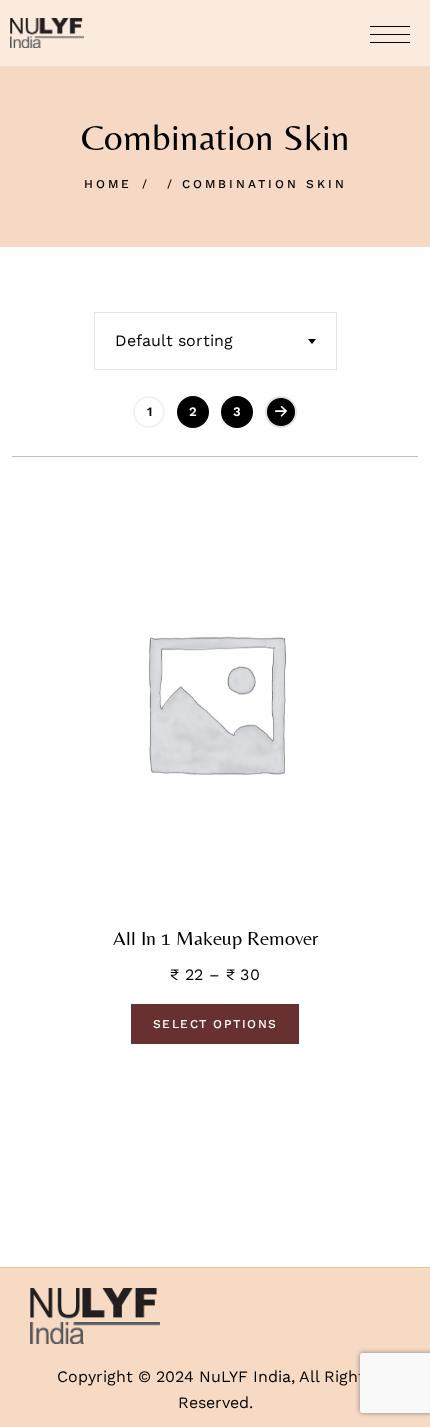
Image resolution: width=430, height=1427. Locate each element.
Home (108, 184)
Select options (215, 1024)
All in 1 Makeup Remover (215, 938)
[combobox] (215, 341)
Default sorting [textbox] (174, 340)
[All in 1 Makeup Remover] (215, 702)
